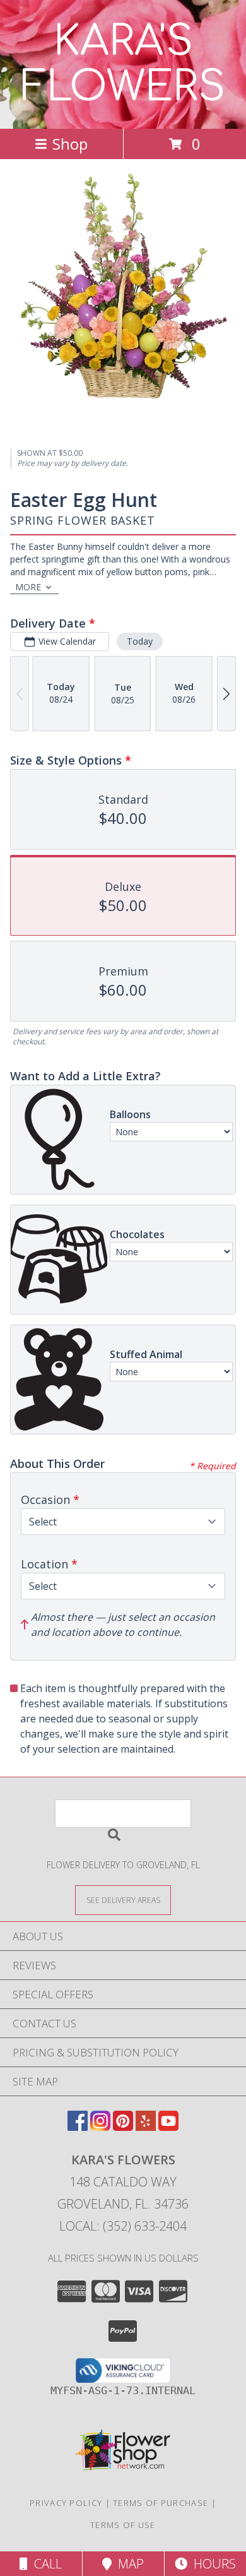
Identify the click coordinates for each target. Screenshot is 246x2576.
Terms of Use (123, 2525)
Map (128, 2564)
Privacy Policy (66, 2503)
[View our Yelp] (146, 2127)
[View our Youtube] (168, 2127)
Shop (70, 144)
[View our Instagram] (100, 2127)
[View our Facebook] (78, 2127)
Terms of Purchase (161, 2503)
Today (140, 641)
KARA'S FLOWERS (123, 64)
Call (45, 2564)
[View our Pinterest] (123, 2127)
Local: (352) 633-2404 (123, 2226)
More (28, 587)
